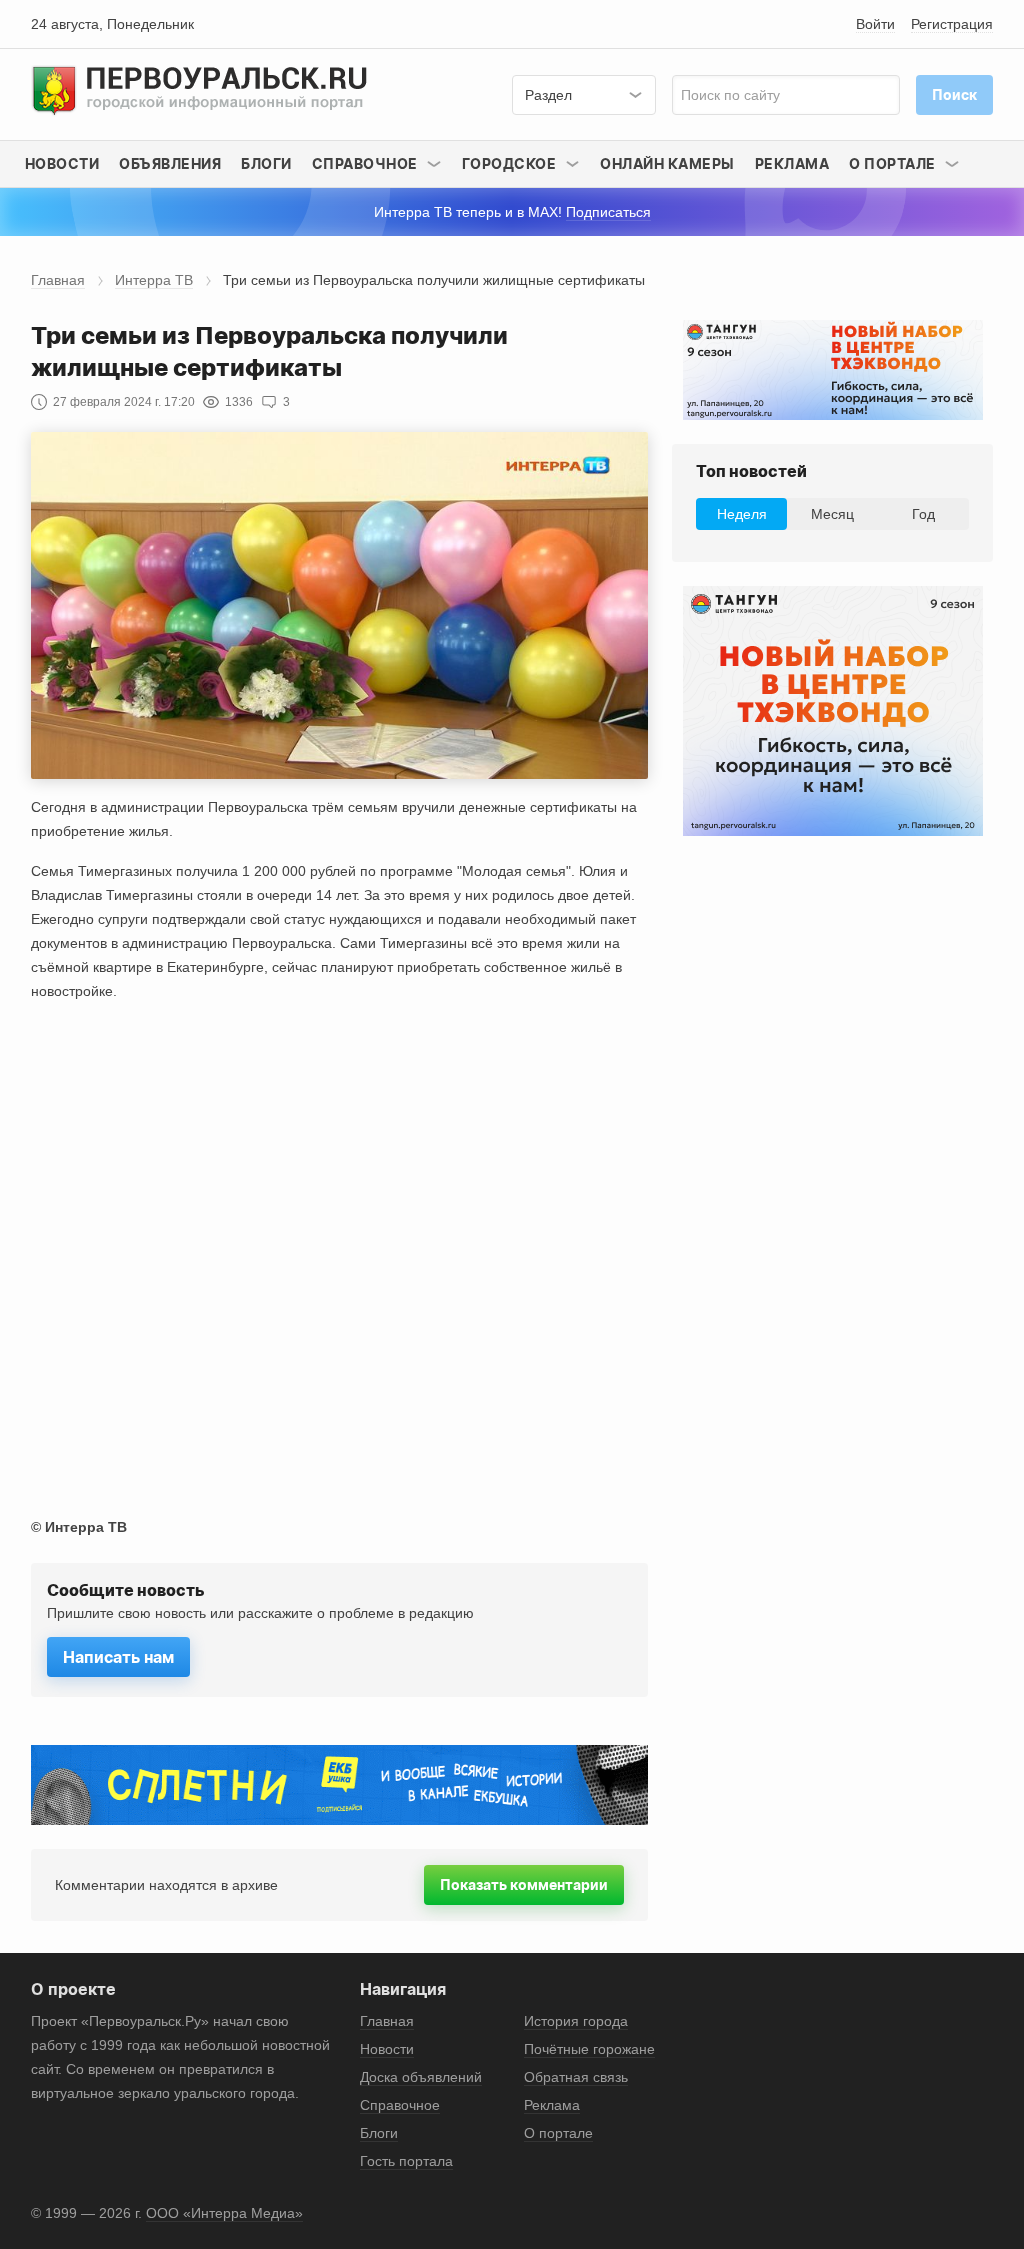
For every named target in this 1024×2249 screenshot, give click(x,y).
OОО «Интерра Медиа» (224, 2213)
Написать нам (118, 1657)
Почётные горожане (589, 2049)
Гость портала (406, 2161)
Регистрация (952, 24)
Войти (875, 24)
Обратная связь (576, 2077)
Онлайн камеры (667, 163)
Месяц (832, 514)
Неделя (742, 514)
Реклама (792, 163)
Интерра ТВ (154, 280)
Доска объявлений (421, 2077)
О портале (558, 2133)
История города (576, 2021)
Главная (58, 280)
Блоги (266, 163)
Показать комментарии (524, 1884)
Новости (62, 163)
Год (923, 514)
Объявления (170, 163)
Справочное (400, 2105)
